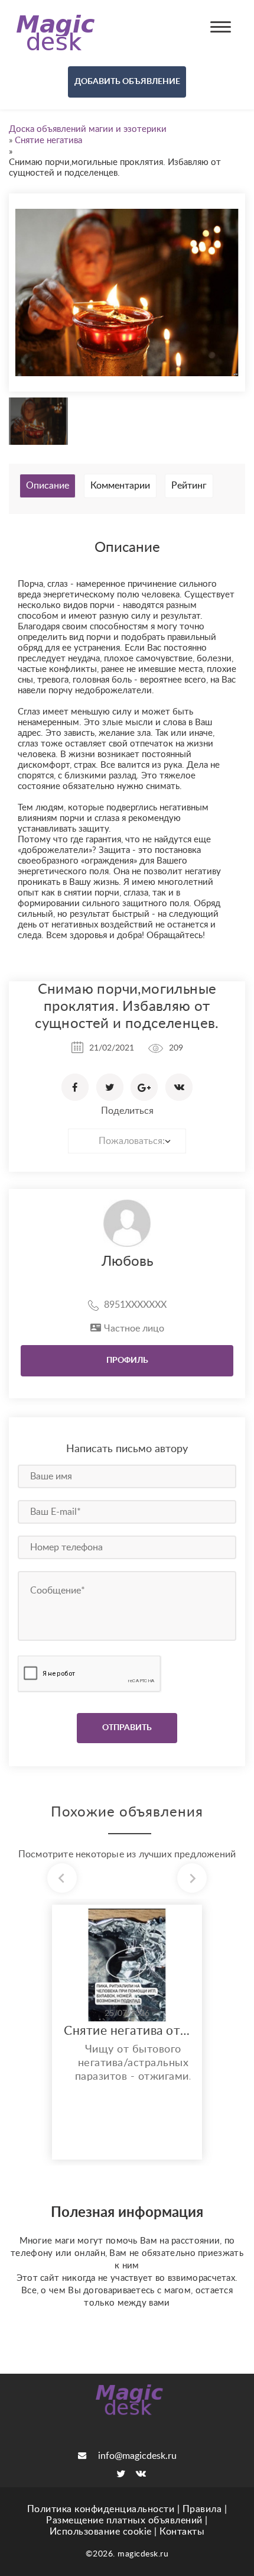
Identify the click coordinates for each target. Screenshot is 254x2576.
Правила (202, 2509)
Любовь (127, 1262)
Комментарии (120, 486)
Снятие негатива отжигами (127, 2031)
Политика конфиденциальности (101, 2509)
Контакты (182, 2532)
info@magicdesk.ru (137, 2456)
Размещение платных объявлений (124, 2520)
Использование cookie (101, 2532)
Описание (48, 486)
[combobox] (127, 1141)
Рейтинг (189, 486)
